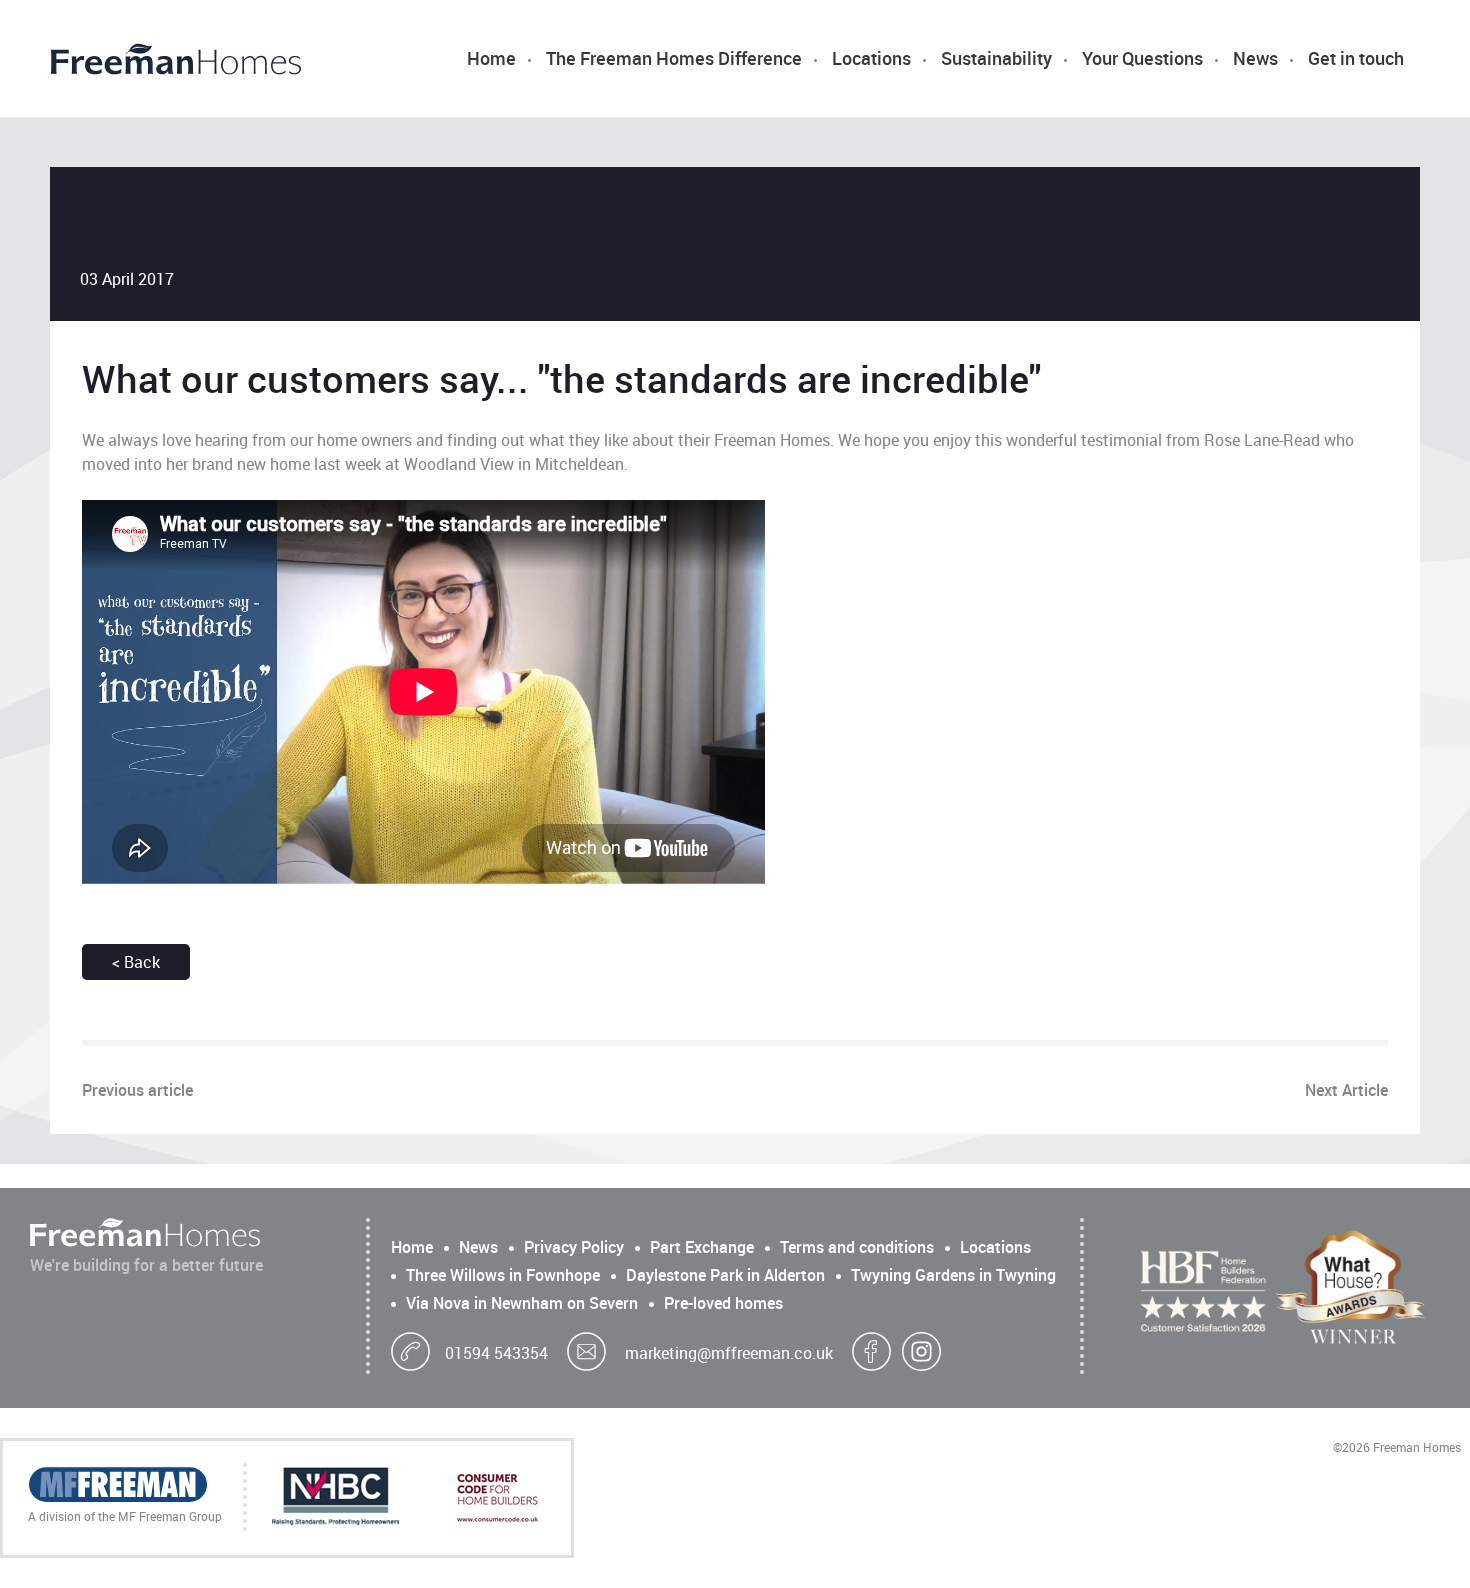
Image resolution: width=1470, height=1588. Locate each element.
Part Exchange (702, 1247)
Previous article (137, 1090)
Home (491, 58)
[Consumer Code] (497, 1498)
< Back (136, 962)
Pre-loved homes (723, 1303)
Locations (871, 58)
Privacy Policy (574, 1247)
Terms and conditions (857, 1247)
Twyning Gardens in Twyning (953, 1275)
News (1255, 58)
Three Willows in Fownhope (503, 1275)
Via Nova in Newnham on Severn (522, 1303)
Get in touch (1356, 58)
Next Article (1346, 1090)
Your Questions (1142, 58)
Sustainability (996, 58)
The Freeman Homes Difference (674, 58)
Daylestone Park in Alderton (725, 1275)
